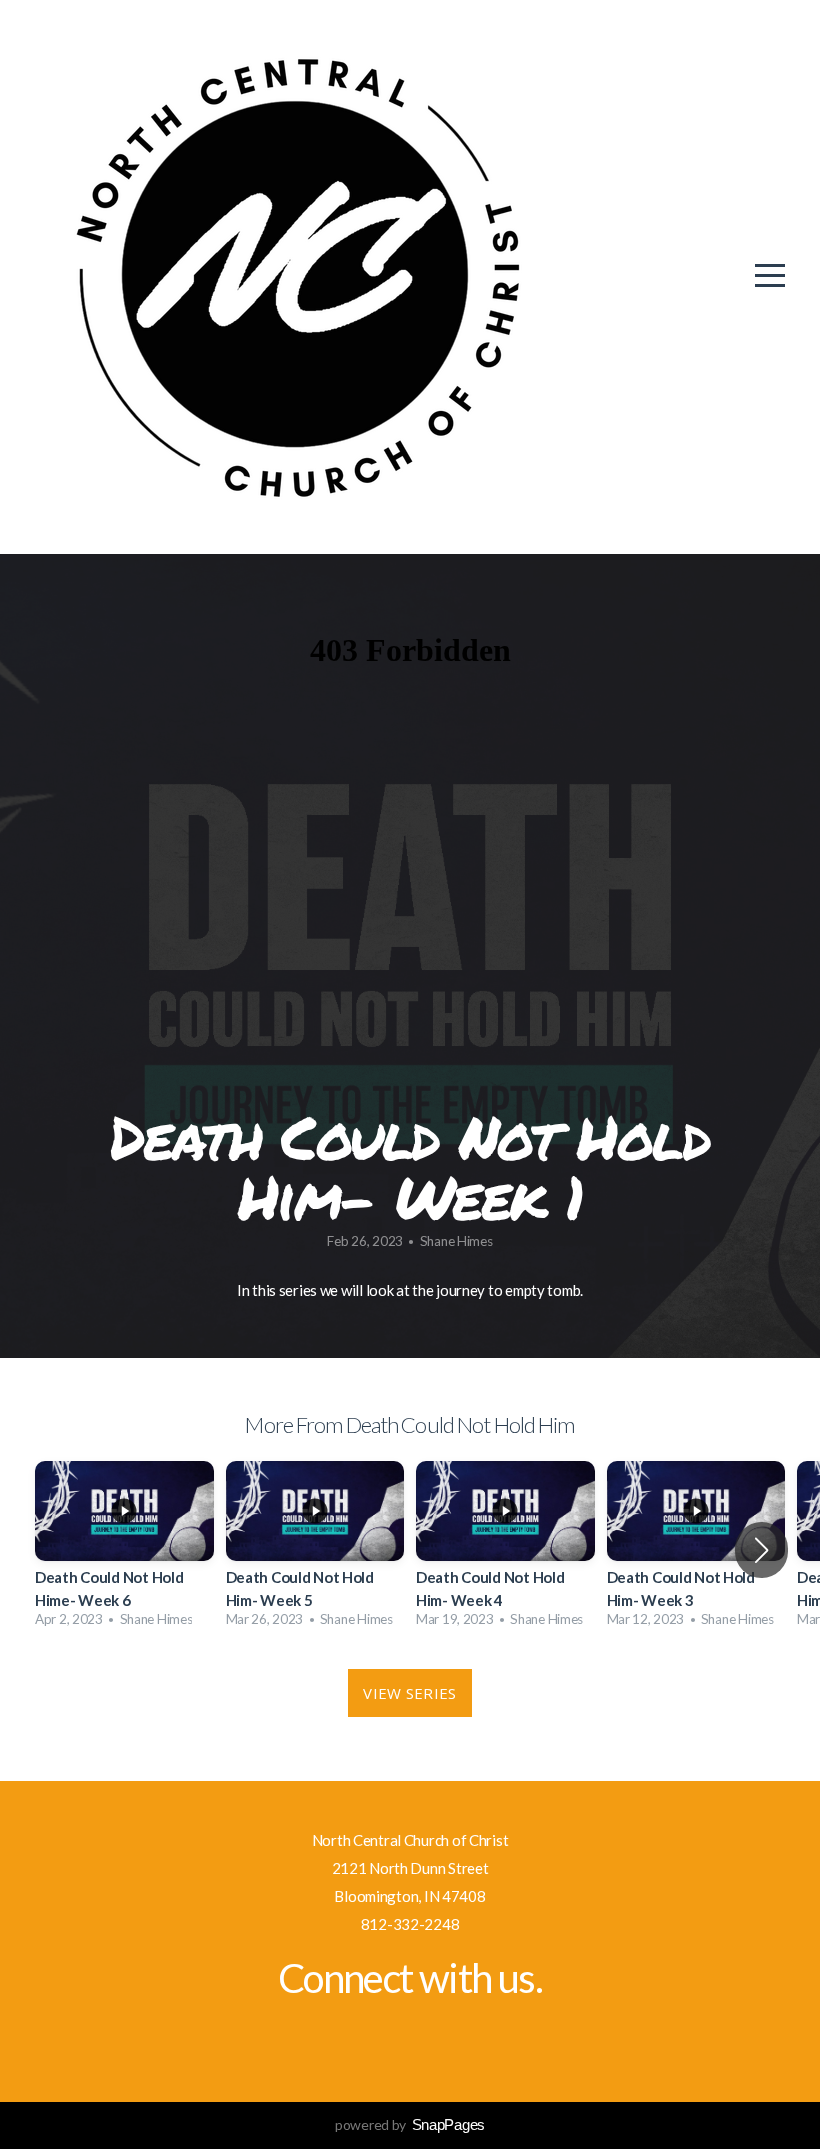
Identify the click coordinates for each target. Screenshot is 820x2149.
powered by (410, 2124)
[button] (761, 1550)
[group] (124, 1550)
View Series (409, 1693)
